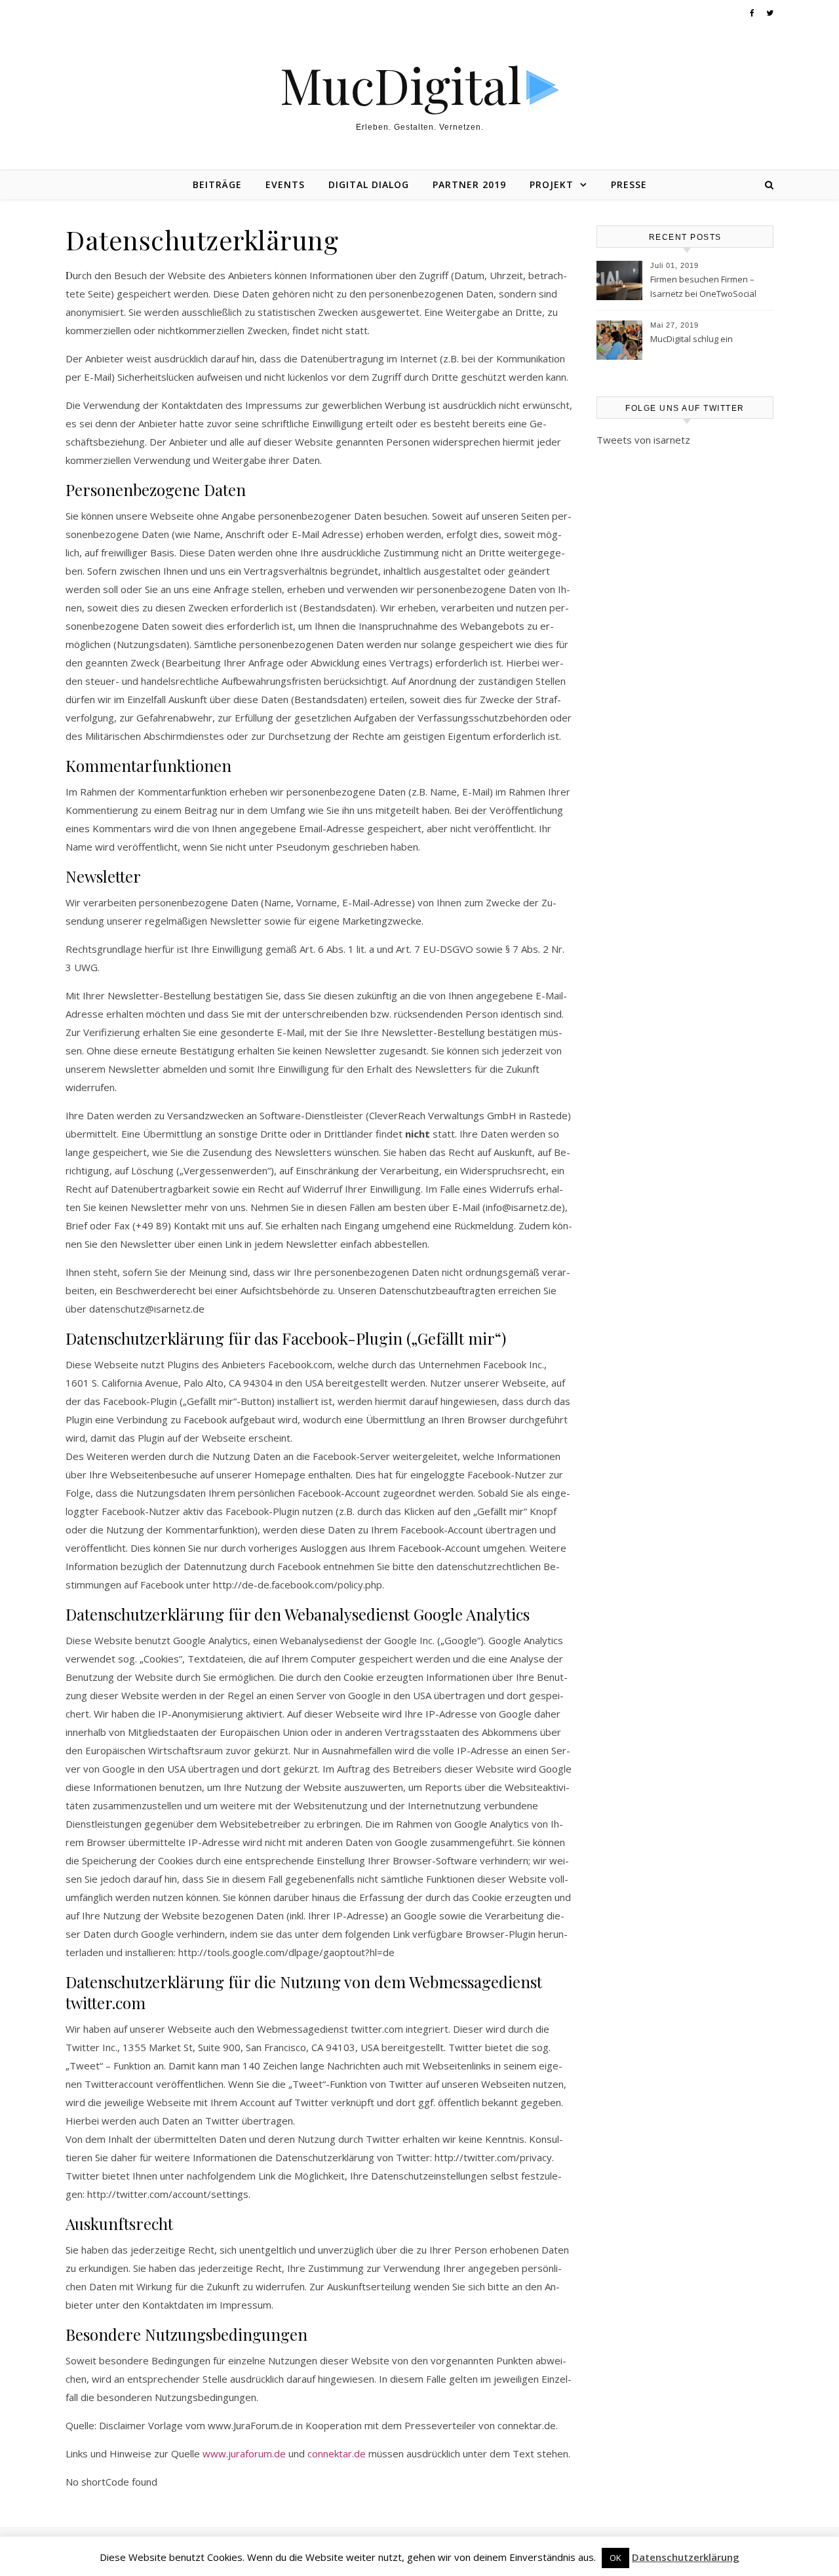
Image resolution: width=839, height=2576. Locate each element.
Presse (629, 184)
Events (285, 184)
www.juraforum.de (244, 2453)
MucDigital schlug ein (692, 339)
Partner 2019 (469, 184)
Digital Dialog (369, 184)
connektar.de (337, 2453)
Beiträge (217, 184)
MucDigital (401, 85)
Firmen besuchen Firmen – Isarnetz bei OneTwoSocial (703, 286)
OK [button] (615, 2558)
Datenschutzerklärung (686, 2557)
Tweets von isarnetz (643, 440)
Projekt (552, 184)
